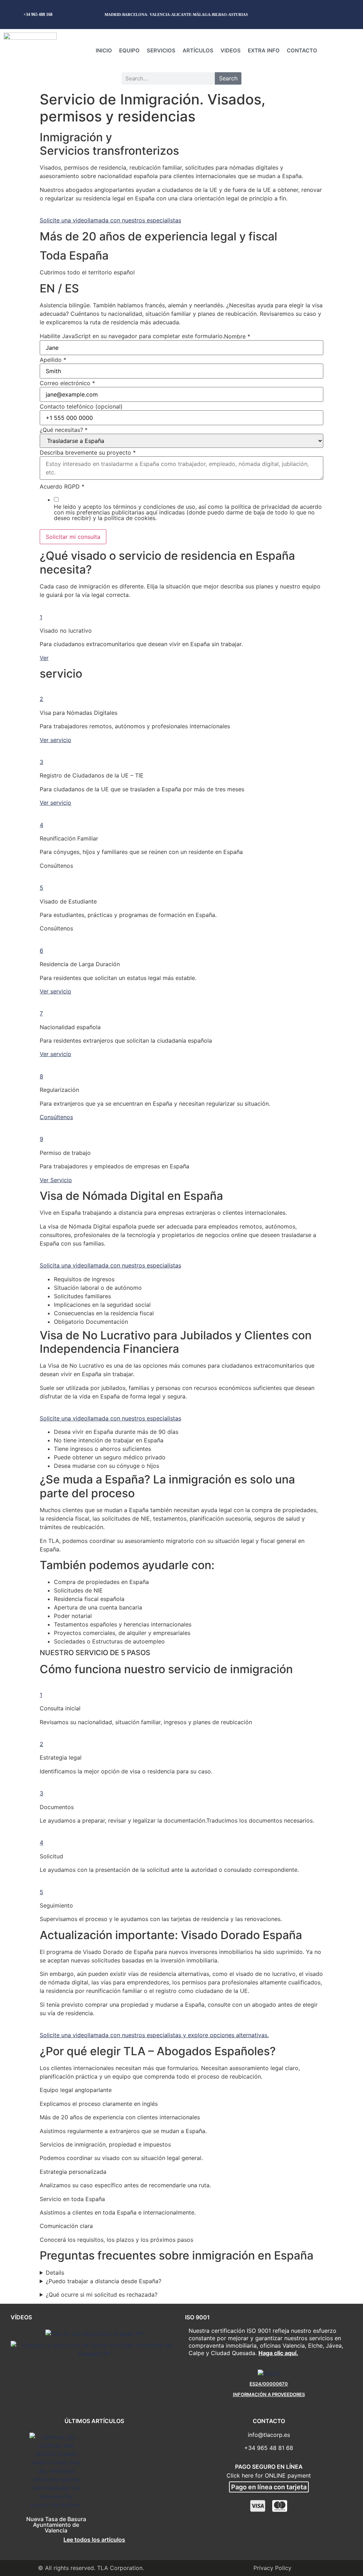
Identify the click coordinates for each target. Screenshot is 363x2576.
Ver (44, 658)
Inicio (104, 50)
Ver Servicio (56, 1180)
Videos (231, 50)
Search (228, 78)
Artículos (198, 50)
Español (320, 14)
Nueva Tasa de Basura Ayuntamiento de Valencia (56, 2525)
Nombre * (237, 336)
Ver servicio (55, 740)
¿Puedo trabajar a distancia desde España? (104, 2281)
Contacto (302, 50)
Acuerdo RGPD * (62, 486)
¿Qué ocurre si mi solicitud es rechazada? (102, 2295)
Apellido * (53, 360)
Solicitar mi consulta (73, 537)
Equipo (129, 50)
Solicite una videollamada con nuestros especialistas (110, 220)
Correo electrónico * (67, 383)
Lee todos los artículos (94, 2540)
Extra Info (264, 50)
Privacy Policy (272, 2568)
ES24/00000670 (269, 2384)
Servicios (161, 50)
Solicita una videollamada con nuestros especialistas (110, 1265)
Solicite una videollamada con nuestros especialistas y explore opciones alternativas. (154, 2035)
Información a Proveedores (269, 2394)
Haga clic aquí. (278, 2353)
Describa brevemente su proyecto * (88, 452)
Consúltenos (56, 1117)
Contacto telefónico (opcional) (81, 406)
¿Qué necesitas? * (64, 430)
